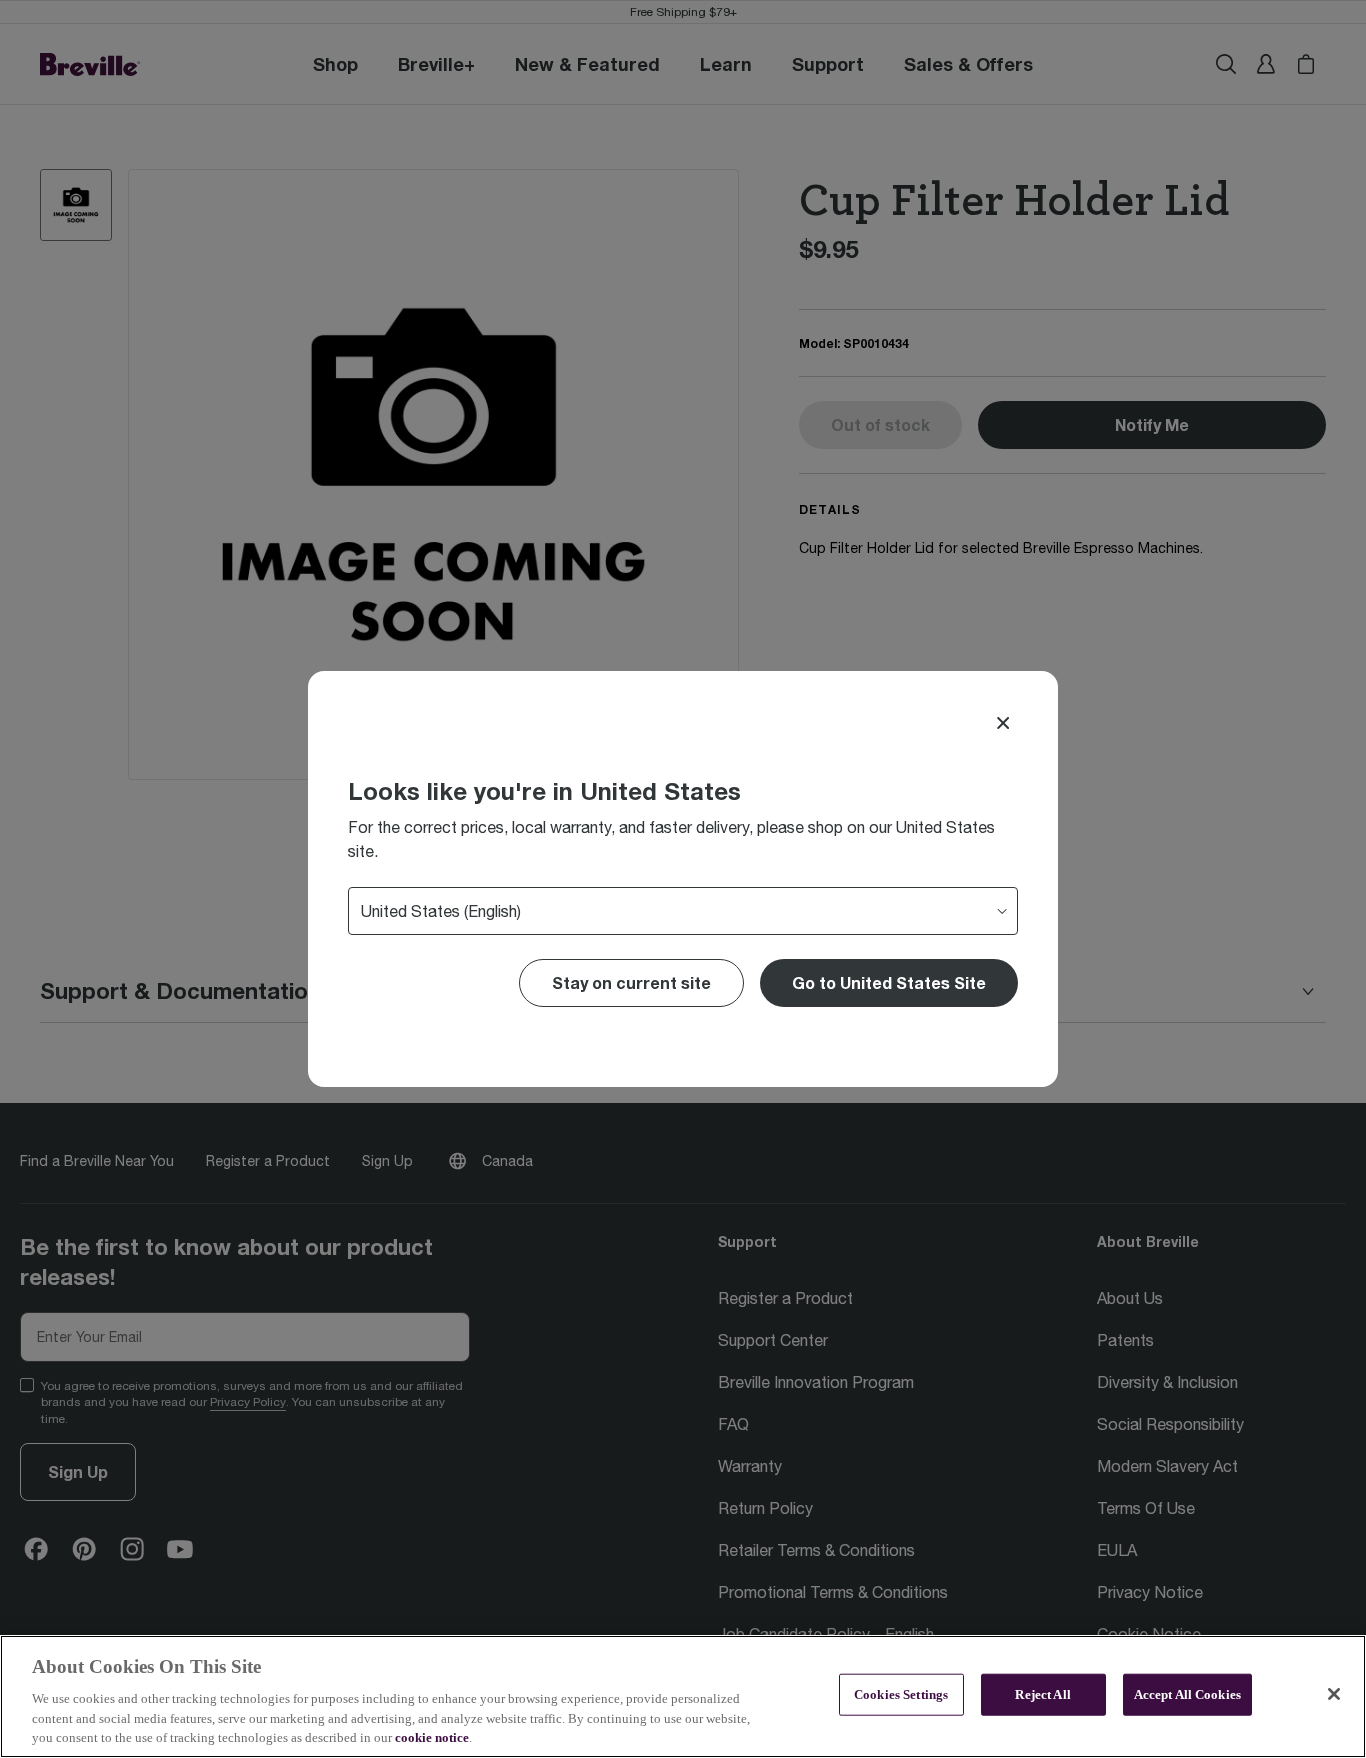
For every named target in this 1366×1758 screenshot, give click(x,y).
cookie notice (432, 1737)
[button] (889, 983)
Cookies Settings (901, 1694)
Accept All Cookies (1187, 1694)
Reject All (1042, 1694)
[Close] (1003, 723)
